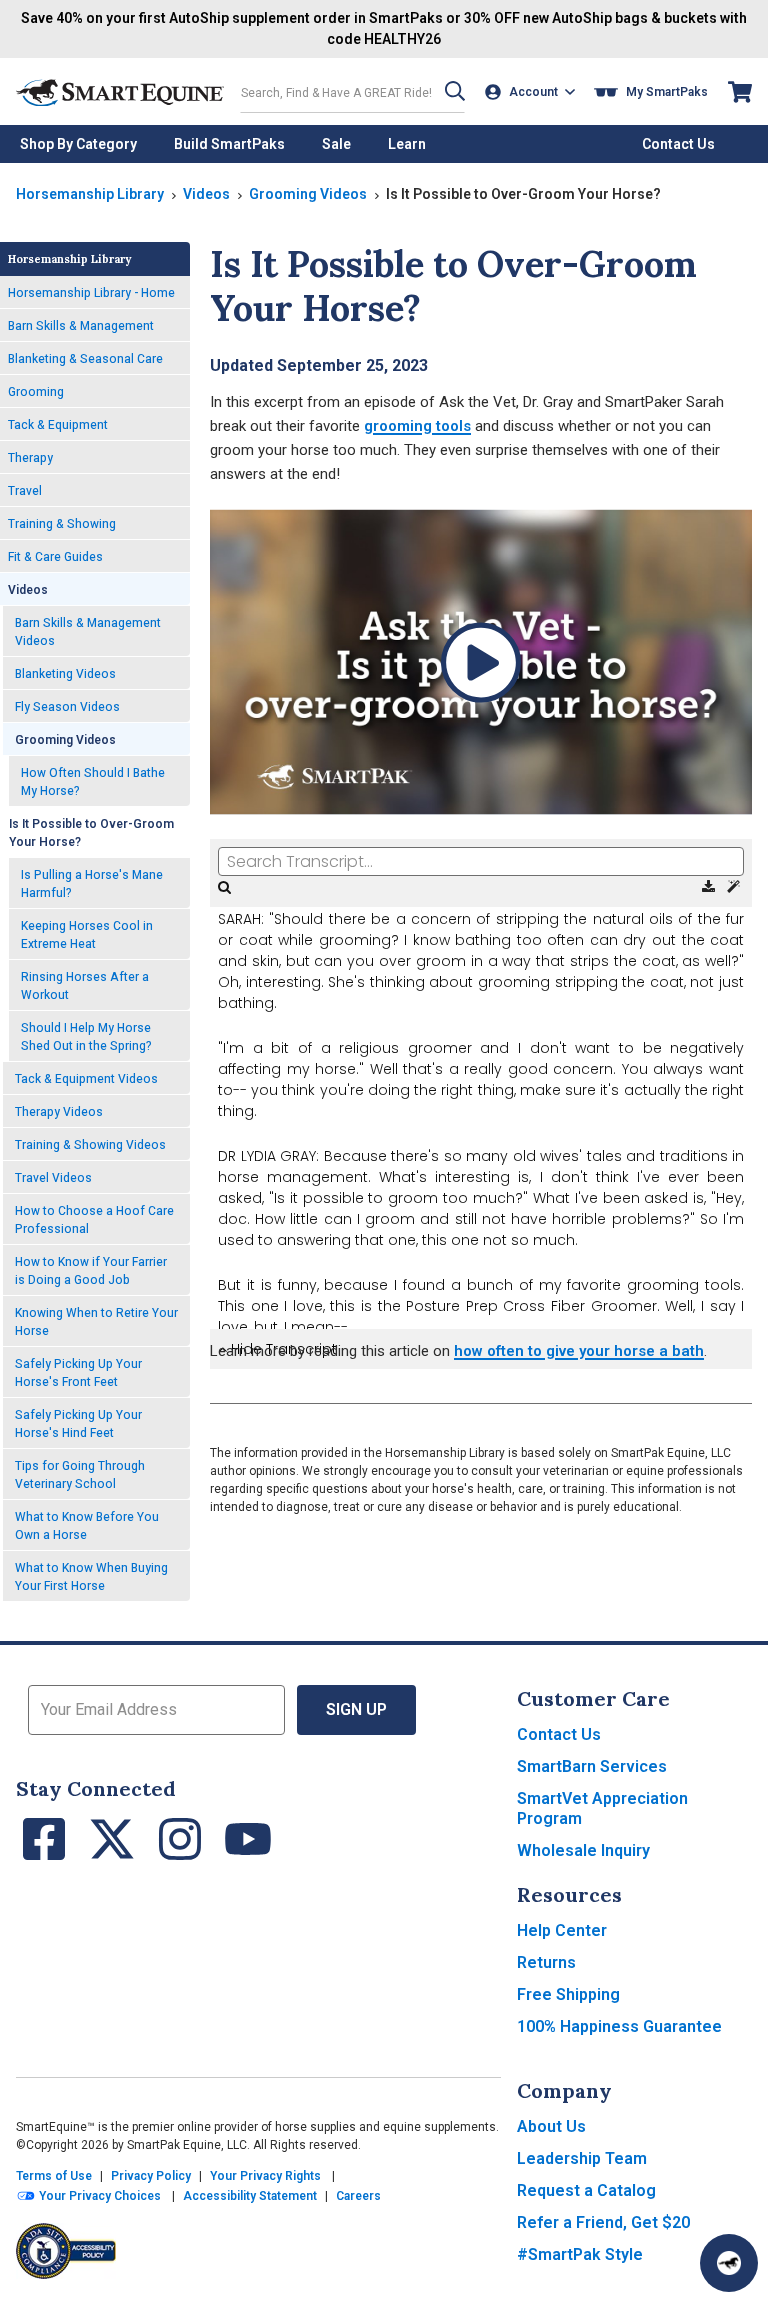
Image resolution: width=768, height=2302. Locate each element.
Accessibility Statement (250, 2196)
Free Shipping (568, 1994)
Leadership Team (582, 2158)
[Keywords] (733, 887)
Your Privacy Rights (265, 2176)
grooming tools (417, 426)
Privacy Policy (151, 2176)
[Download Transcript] (710, 887)
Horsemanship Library (90, 194)
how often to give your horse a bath (579, 1351)
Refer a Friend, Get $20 (603, 2222)
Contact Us (559, 1734)
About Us (551, 2126)
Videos (206, 194)
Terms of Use (54, 2176)
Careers (358, 2196)
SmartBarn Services (592, 1766)
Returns (546, 1962)
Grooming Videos (308, 194)
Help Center (562, 1930)
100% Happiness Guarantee (619, 2026)
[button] (455, 91)
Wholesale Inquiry (583, 1850)
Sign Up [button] (356, 1709)
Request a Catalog (586, 2190)
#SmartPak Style (580, 2254)
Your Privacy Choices (98, 2196)
